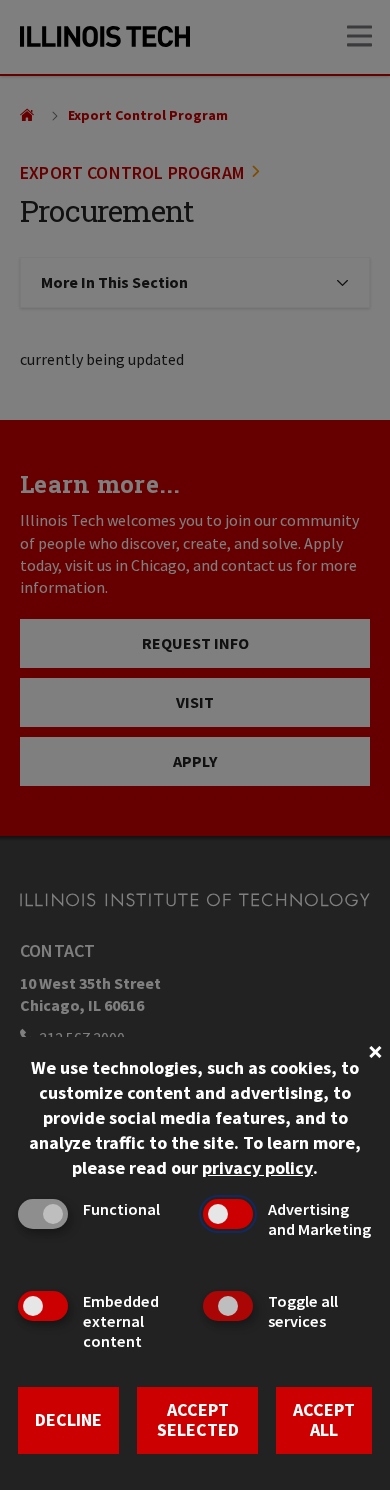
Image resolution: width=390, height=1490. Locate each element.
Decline (68, 1419)
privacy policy (257, 1167)
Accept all (324, 1420)
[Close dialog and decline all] (375, 1049)
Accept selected (198, 1420)
